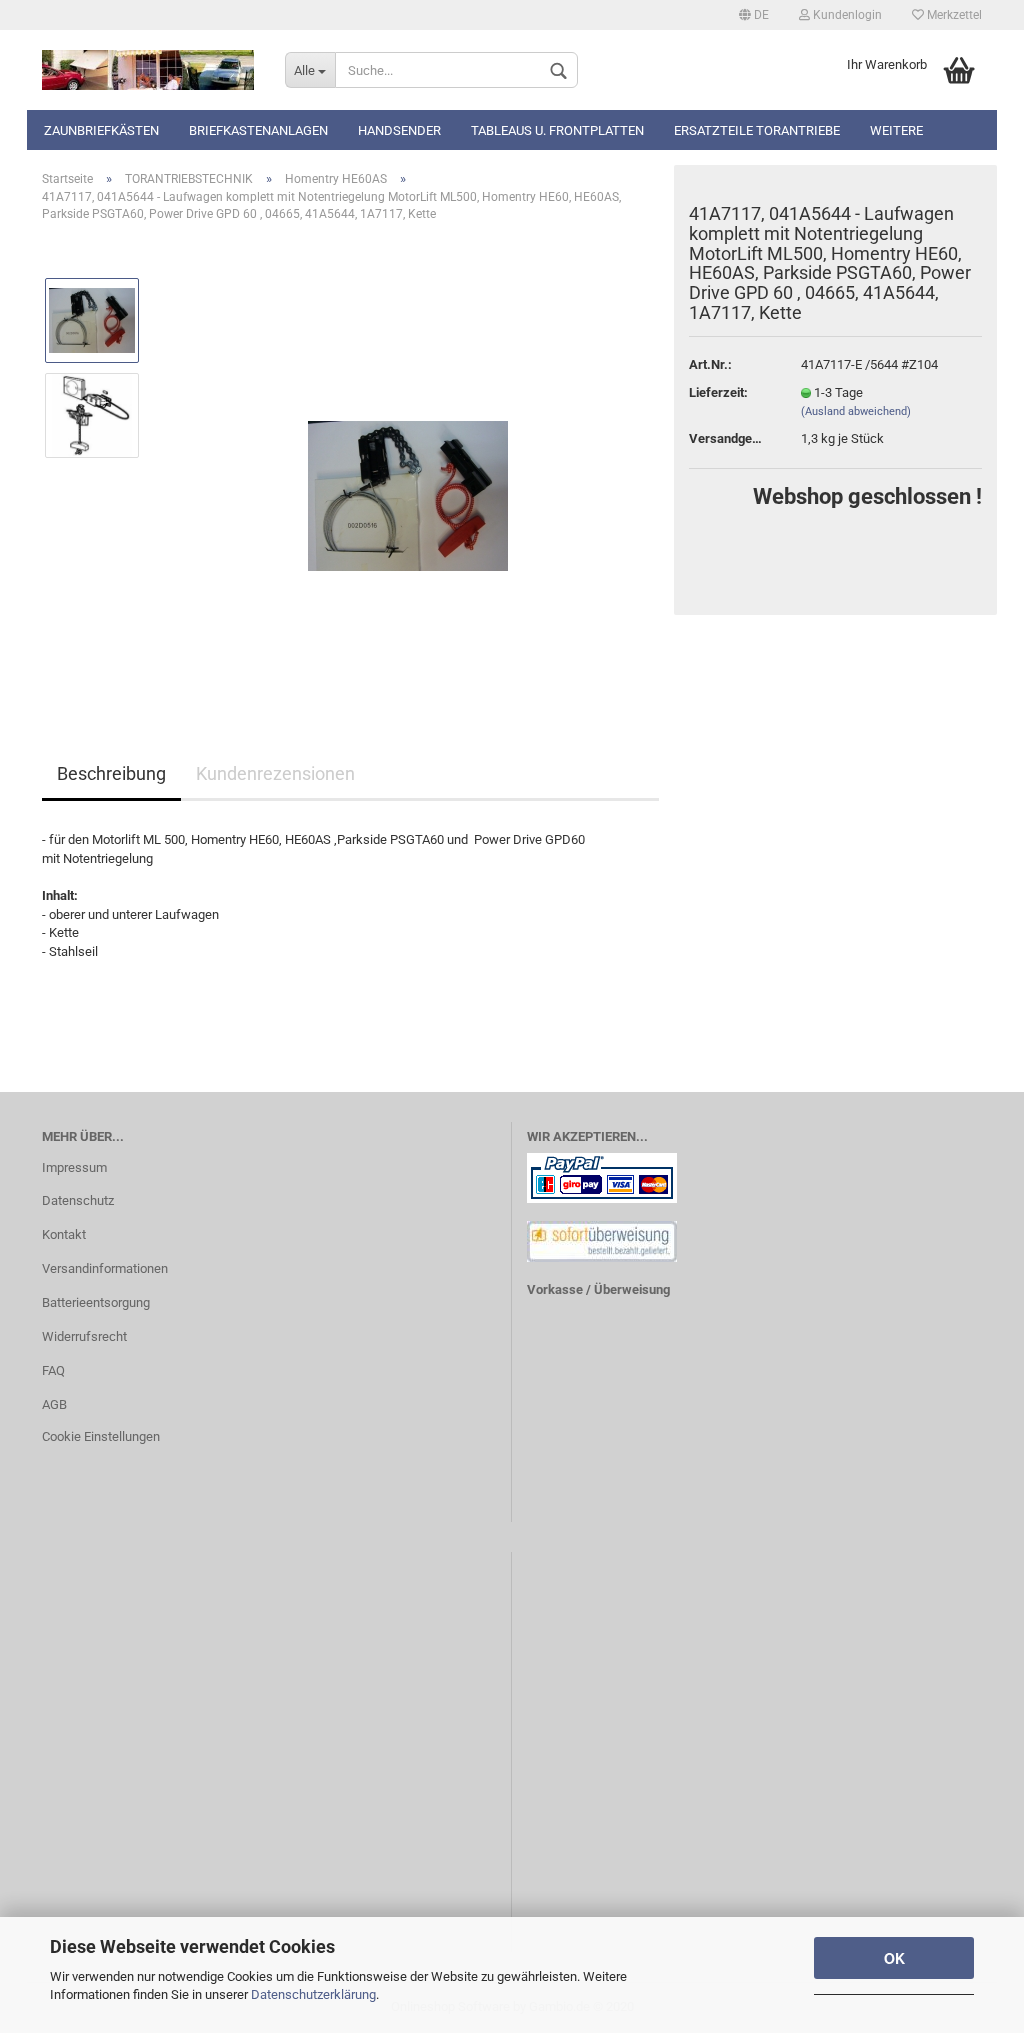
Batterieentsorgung (96, 1302)
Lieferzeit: (718, 392)
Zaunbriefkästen (101, 130)
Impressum (74, 1167)
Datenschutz (78, 1200)
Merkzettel (953, 15)
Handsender (399, 130)
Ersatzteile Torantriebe (757, 130)
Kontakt (64, 1234)
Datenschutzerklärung (313, 1994)
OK (894, 1958)
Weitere (896, 130)
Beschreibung (111, 773)
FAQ (53, 1370)
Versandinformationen (105, 1268)
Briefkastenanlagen (258, 130)
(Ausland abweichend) (856, 411)
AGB (54, 1404)
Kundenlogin (846, 15)
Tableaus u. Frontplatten (557, 130)
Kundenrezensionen (275, 773)
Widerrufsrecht (84, 1336)
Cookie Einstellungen (101, 1436)
